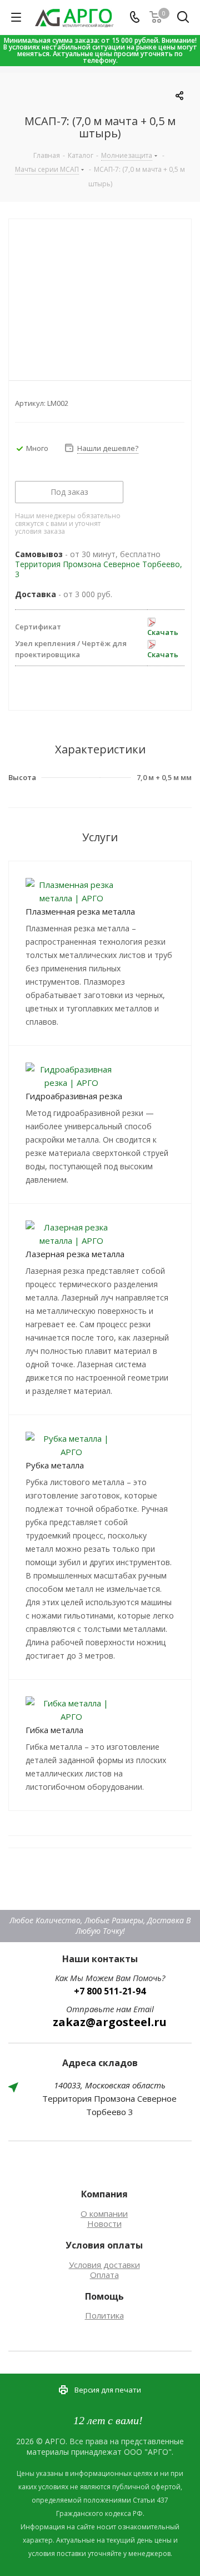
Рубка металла (55, 1465)
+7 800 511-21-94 (110, 1991)
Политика (104, 2315)
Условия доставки (104, 2265)
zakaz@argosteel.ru (110, 2022)
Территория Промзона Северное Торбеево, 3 (99, 569)
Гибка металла (54, 1730)
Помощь (104, 2296)
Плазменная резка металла (80, 911)
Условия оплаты (104, 2245)
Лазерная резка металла (75, 1254)
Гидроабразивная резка (74, 1096)
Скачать (163, 632)
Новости (104, 2223)
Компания (104, 2194)
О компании (104, 2213)
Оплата (104, 2275)
